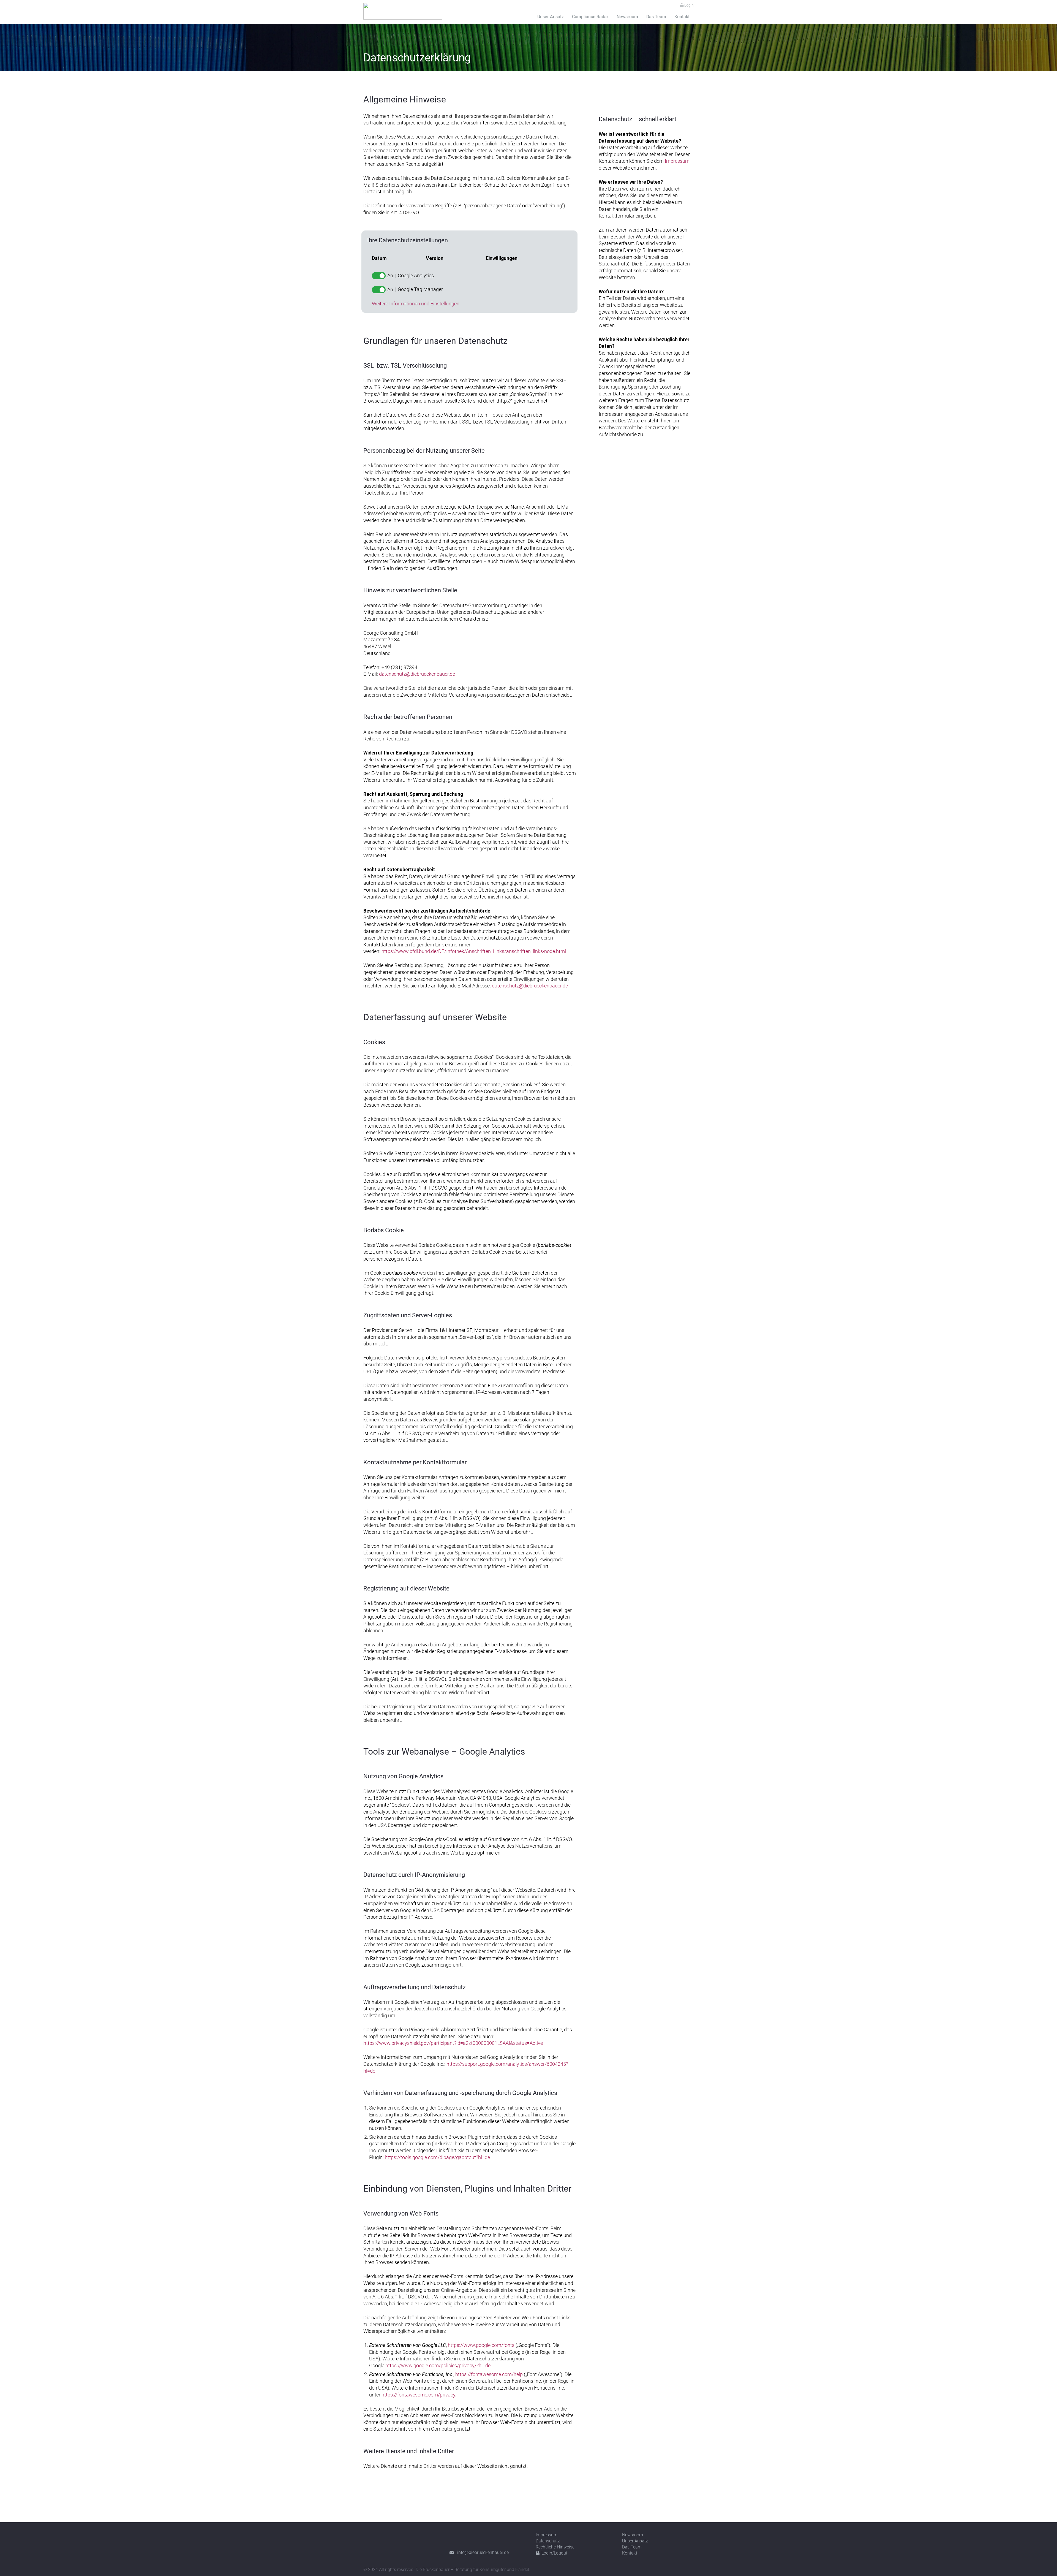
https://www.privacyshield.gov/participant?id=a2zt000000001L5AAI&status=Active (453, 2043)
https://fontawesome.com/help (489, 2374)
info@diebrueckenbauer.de (481, 2552)
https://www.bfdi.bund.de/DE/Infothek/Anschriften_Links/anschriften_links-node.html (474, 951)
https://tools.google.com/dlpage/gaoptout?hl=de (437, 2157)
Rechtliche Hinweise (555, 2547)
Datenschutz (548, 2541)
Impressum (677, 161)
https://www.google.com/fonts (481, 2345)
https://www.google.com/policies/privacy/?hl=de (438, 2366)
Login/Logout (554, 2553)
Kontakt (630, 2553)
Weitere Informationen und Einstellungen (416, 304)
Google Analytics (416, 276)
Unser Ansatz (635, 2541)
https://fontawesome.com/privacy (418, 2395)
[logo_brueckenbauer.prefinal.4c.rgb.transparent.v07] (403, 11)
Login (689, 5)
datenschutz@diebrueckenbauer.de (417, 674)
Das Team (632, 2547)
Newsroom (633, 2535)
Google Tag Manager (420, 289)
